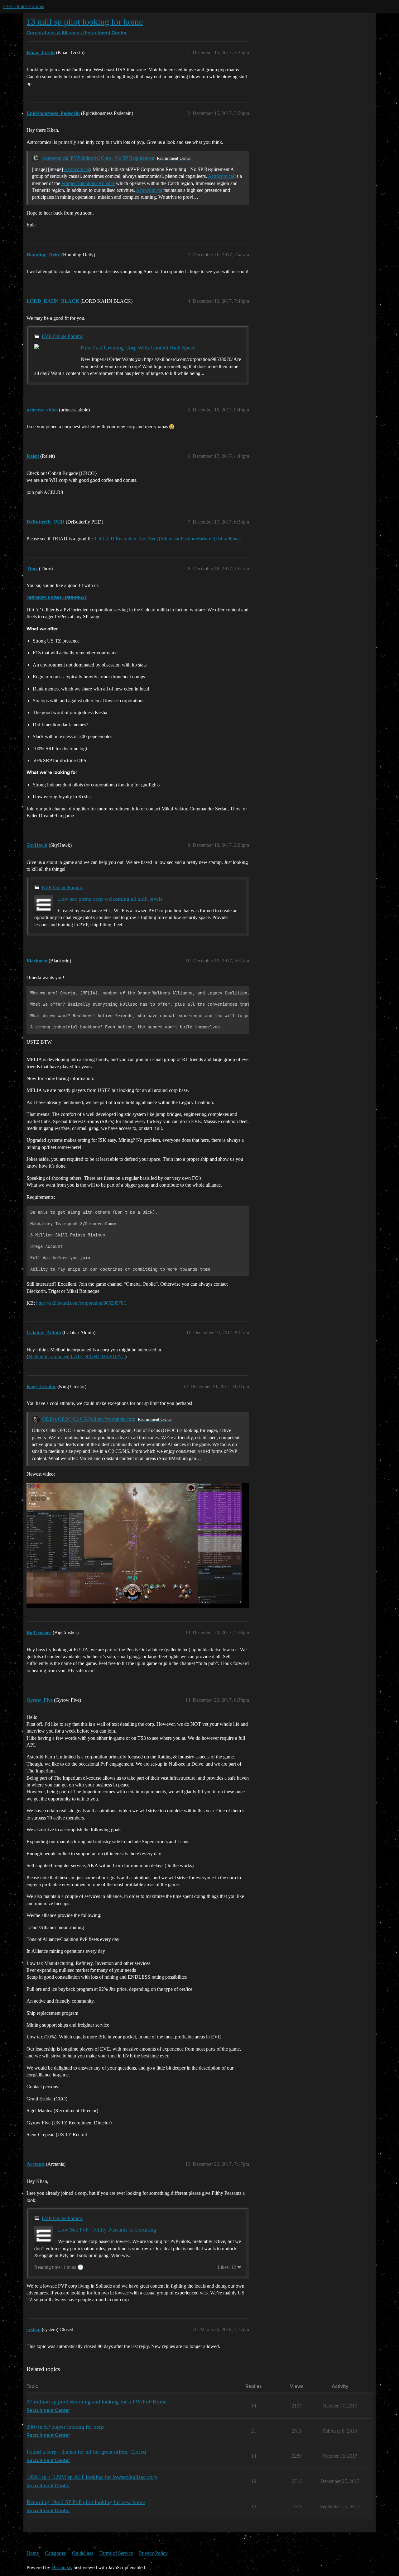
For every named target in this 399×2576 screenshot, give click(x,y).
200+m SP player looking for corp (65, 2427)
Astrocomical (77, 169)
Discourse (61, 2567)
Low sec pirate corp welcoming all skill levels (110, 899)
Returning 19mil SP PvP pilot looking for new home (86, 2502)
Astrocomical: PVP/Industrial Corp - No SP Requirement (98, 158)
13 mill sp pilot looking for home (85, 22)
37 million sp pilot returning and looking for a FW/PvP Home (96, 2402)
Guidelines (83, 2553)
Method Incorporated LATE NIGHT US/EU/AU (77, 1357)
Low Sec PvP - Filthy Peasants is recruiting (107, 2230)
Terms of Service (116, 2553)
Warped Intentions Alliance (88, 183)
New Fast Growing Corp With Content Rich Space (138, 348)
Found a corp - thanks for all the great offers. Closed (86, 2452)
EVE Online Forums (24, 6)
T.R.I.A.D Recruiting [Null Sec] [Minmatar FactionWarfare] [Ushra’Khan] (168, 539)
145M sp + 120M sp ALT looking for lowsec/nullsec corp (92, 2477)
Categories (55, 2553)
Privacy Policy (153, 2553)
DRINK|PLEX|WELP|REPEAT (57, 598)
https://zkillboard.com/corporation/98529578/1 (82, 1303)
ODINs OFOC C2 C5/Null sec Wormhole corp (89, 1419)
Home (33, 2553)
